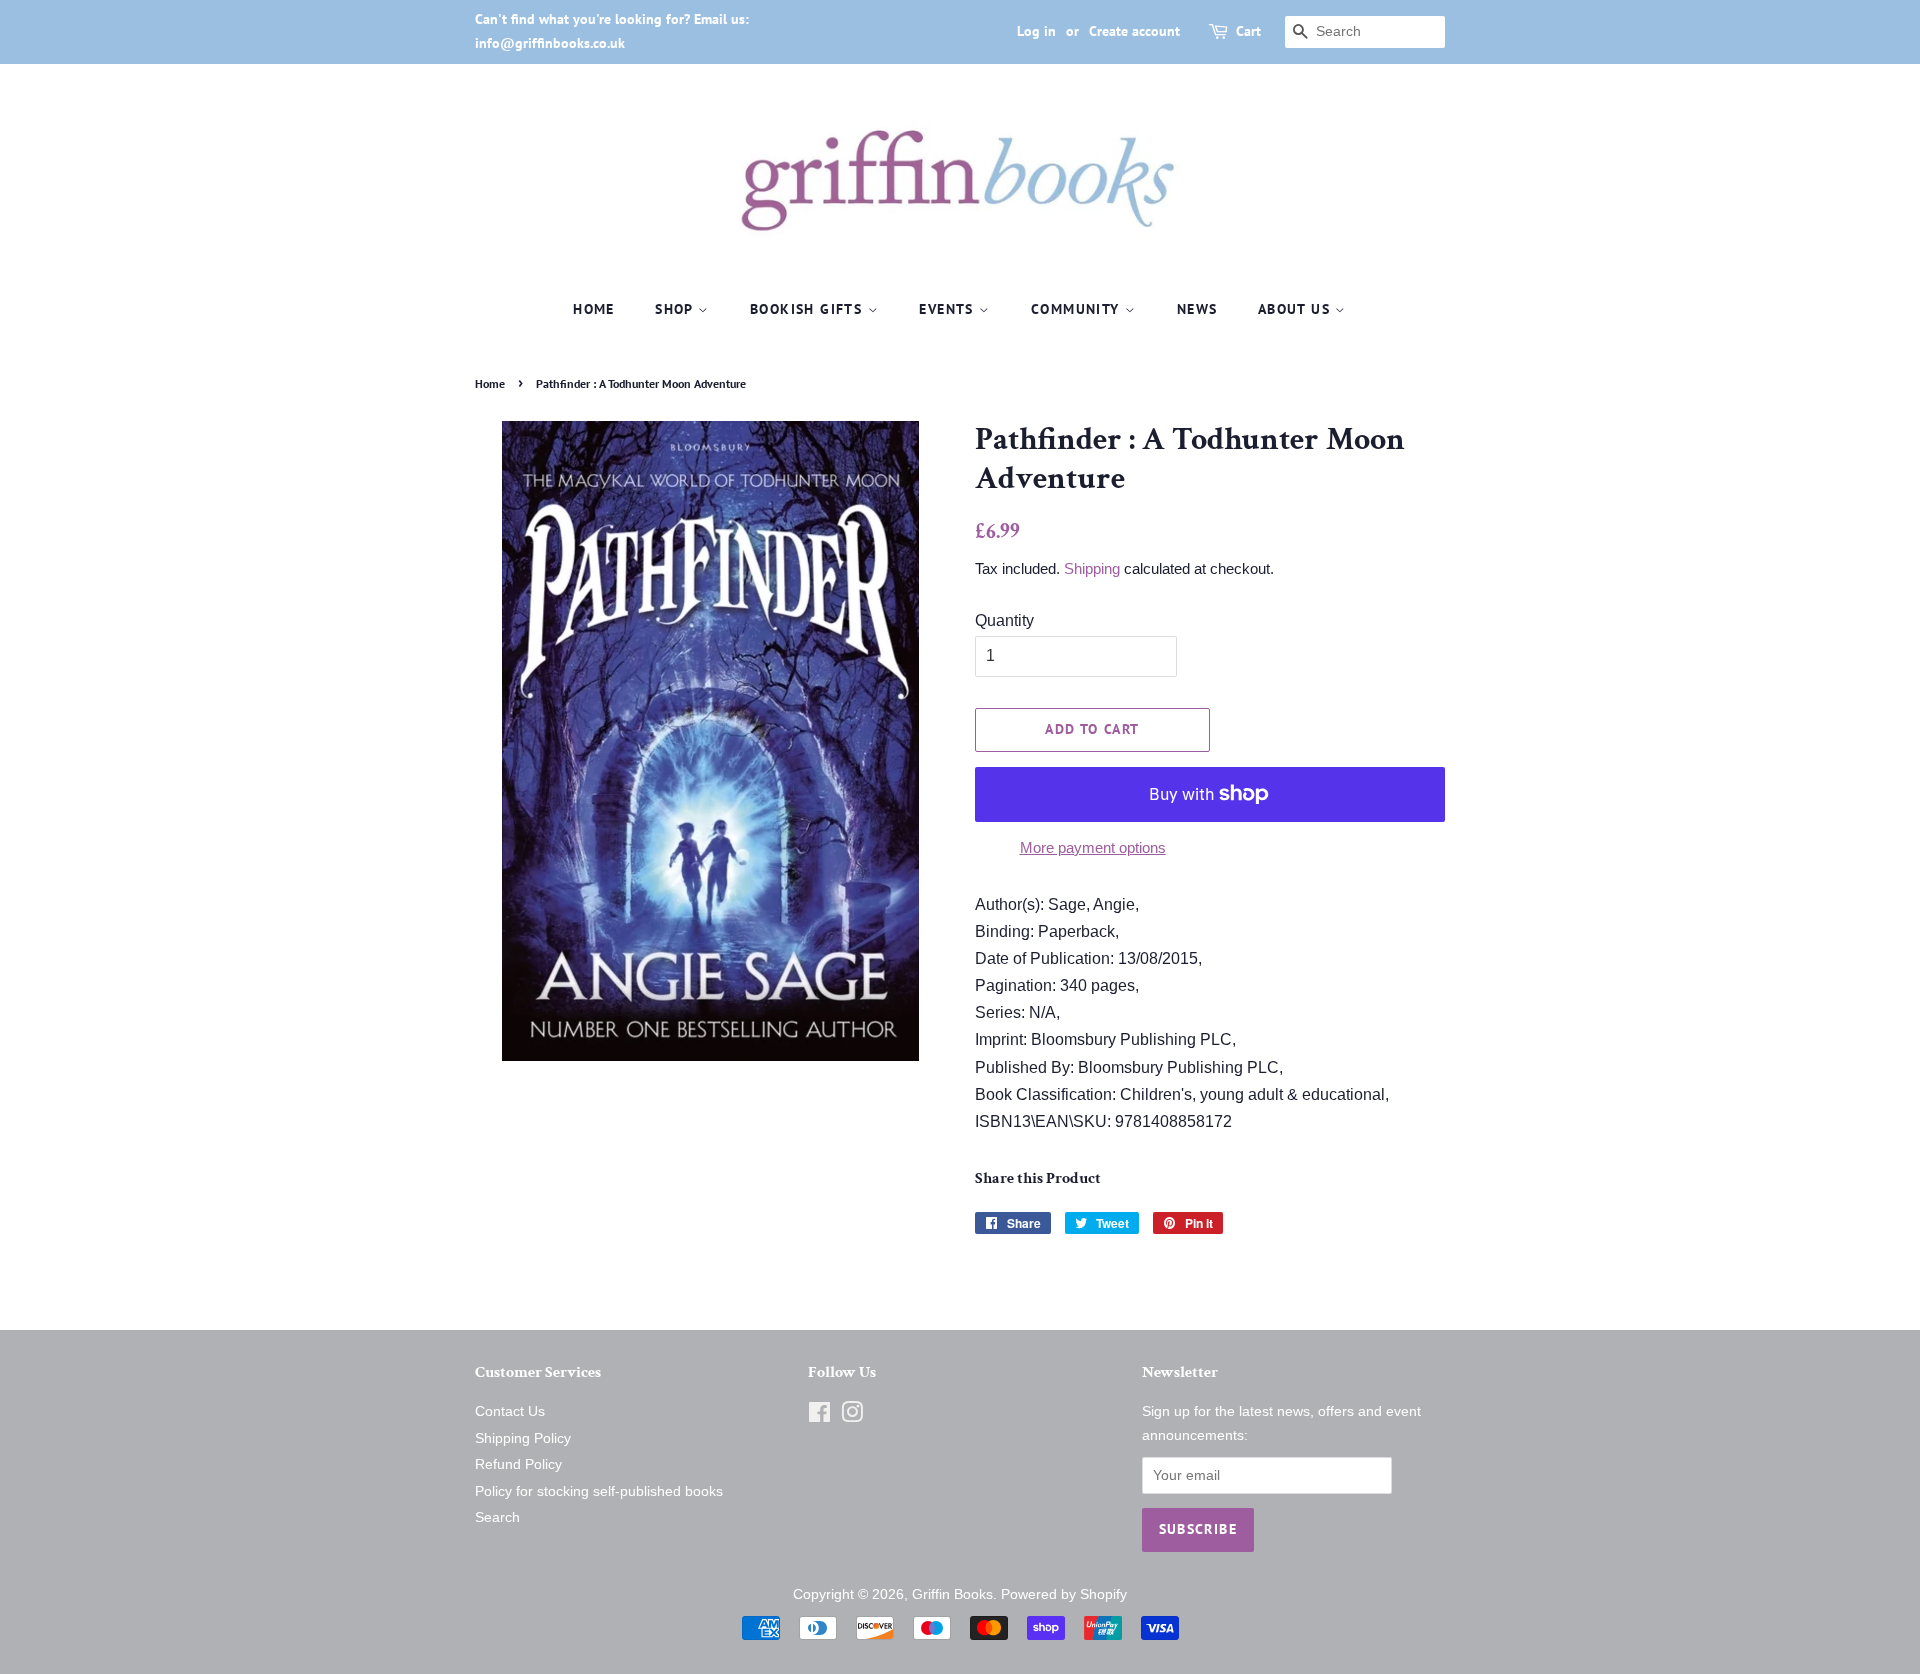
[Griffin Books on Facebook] (819, 1416)
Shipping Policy (523, 1438)
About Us (1297, 309)
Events (949, 309)
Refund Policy (518, 1464)
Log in (1036, 31)
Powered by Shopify (1064, 1594)
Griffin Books (952, 1594)
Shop (676, 309)
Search (497, 1517)
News (1197, 309)
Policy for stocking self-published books (599, 1491)
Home (594, 309)
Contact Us (510, 1411)
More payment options (1093, 847)
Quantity (1004, 620)
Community (1078, 309)
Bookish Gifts (809, 309)
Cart (1248, 31)
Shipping (1092, 568)
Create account (1134, 31)
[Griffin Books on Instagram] (852, 1416)
